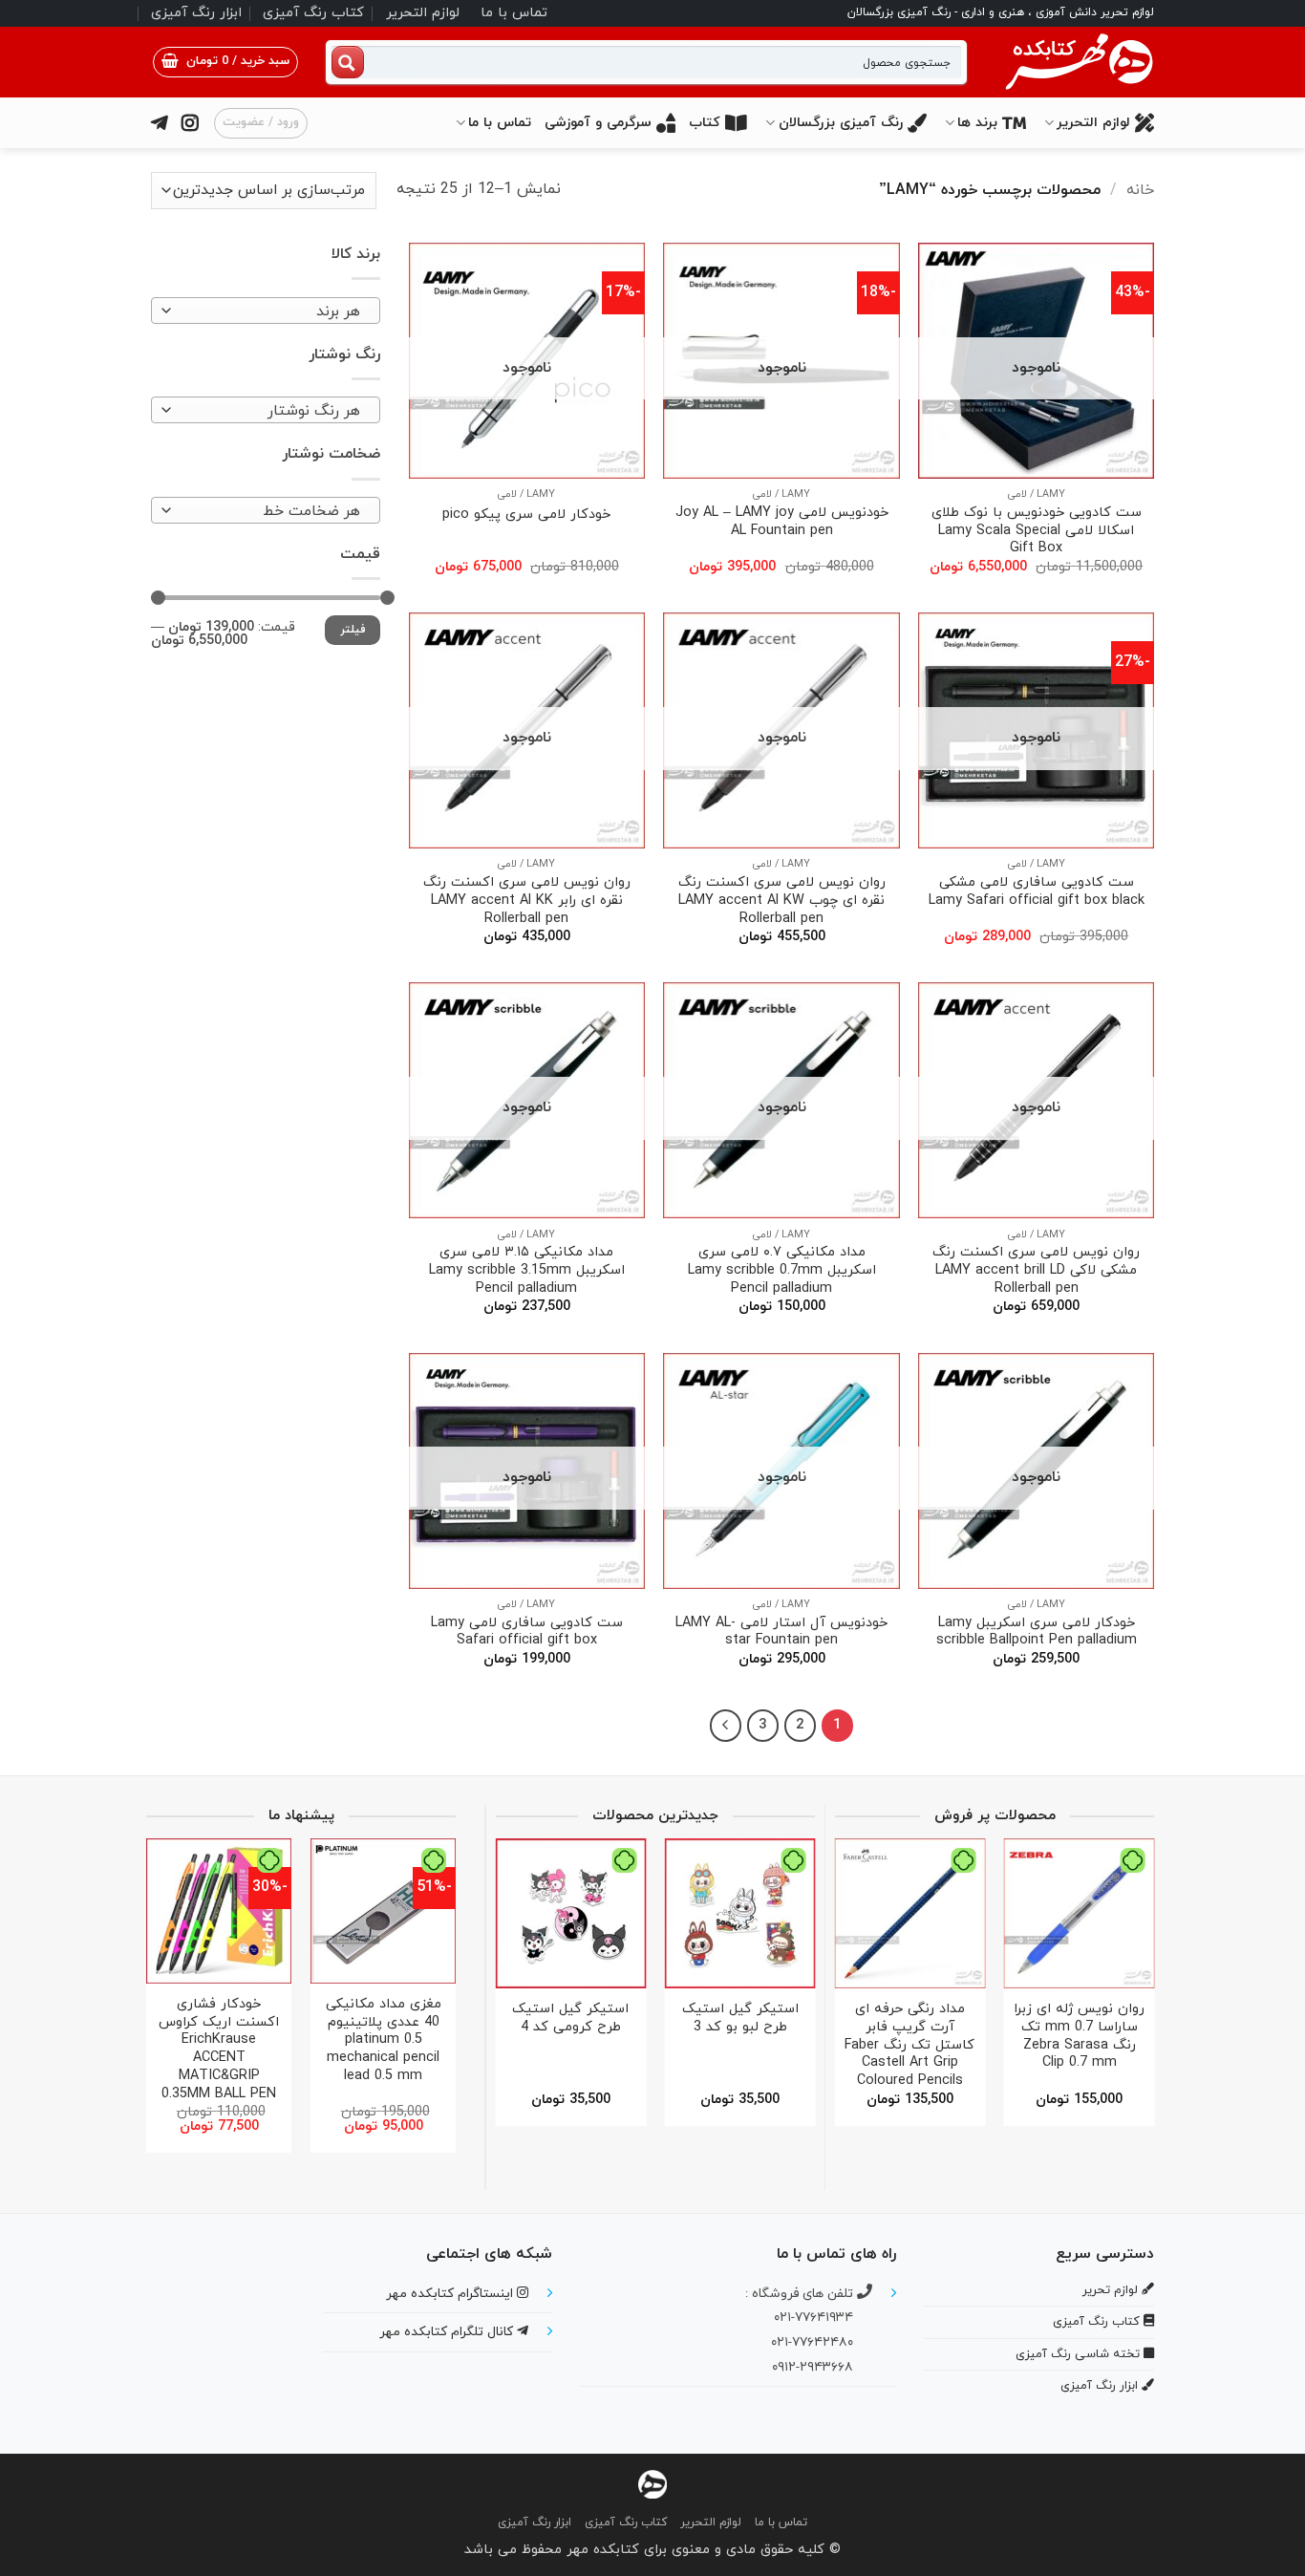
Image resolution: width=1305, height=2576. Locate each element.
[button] (225, 62)
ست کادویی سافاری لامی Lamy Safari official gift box (527, 1632)
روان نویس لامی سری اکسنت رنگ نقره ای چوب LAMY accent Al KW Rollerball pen (782, 901)
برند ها (977, 123)
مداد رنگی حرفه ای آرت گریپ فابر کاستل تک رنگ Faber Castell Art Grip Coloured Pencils (909, 2046)
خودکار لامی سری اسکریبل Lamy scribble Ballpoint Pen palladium (1037, 1632)
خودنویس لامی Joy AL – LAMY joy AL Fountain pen (782, 522)
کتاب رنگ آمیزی (313, 13)
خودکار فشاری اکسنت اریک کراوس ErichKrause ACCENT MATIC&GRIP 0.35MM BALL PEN (219, 2050)
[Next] (726, 1726)
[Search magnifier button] (348, 62)
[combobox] (266, 311)
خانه (1140, 190)
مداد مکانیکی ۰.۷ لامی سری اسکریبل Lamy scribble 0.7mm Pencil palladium (782, 1271)
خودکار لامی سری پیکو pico (526, 515)
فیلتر (353, 630)
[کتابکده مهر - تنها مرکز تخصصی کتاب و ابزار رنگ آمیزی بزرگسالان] (652, 2484)
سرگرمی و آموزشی (598, 123)
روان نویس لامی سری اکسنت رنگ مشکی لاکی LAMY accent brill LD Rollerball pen (1036, 1271)
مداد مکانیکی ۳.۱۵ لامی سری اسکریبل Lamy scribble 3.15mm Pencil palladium (527, 1271)
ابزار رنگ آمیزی (196, 13)
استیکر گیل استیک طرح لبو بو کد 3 (740, 2018)
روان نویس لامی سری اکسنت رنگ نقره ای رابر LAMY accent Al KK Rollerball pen (527, 901)
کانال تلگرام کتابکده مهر (448, 2332)
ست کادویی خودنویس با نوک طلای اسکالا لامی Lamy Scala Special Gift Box (1037, 531)
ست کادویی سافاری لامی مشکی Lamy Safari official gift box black (1037, 892)
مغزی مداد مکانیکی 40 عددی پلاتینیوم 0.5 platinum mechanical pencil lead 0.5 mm (384, 2041)
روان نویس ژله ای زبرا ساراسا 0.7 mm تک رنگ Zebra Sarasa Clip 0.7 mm (1079, 2037)
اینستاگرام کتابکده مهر (451, 2294)
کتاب (705, 123)
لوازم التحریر (423, 13)
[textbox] (271, 311)
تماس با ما (514, 13)
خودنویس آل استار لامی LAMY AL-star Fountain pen (781, 1632)
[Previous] (1133, 1975)
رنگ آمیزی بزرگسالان (841, 123)
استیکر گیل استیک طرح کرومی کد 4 (570, 2018)
